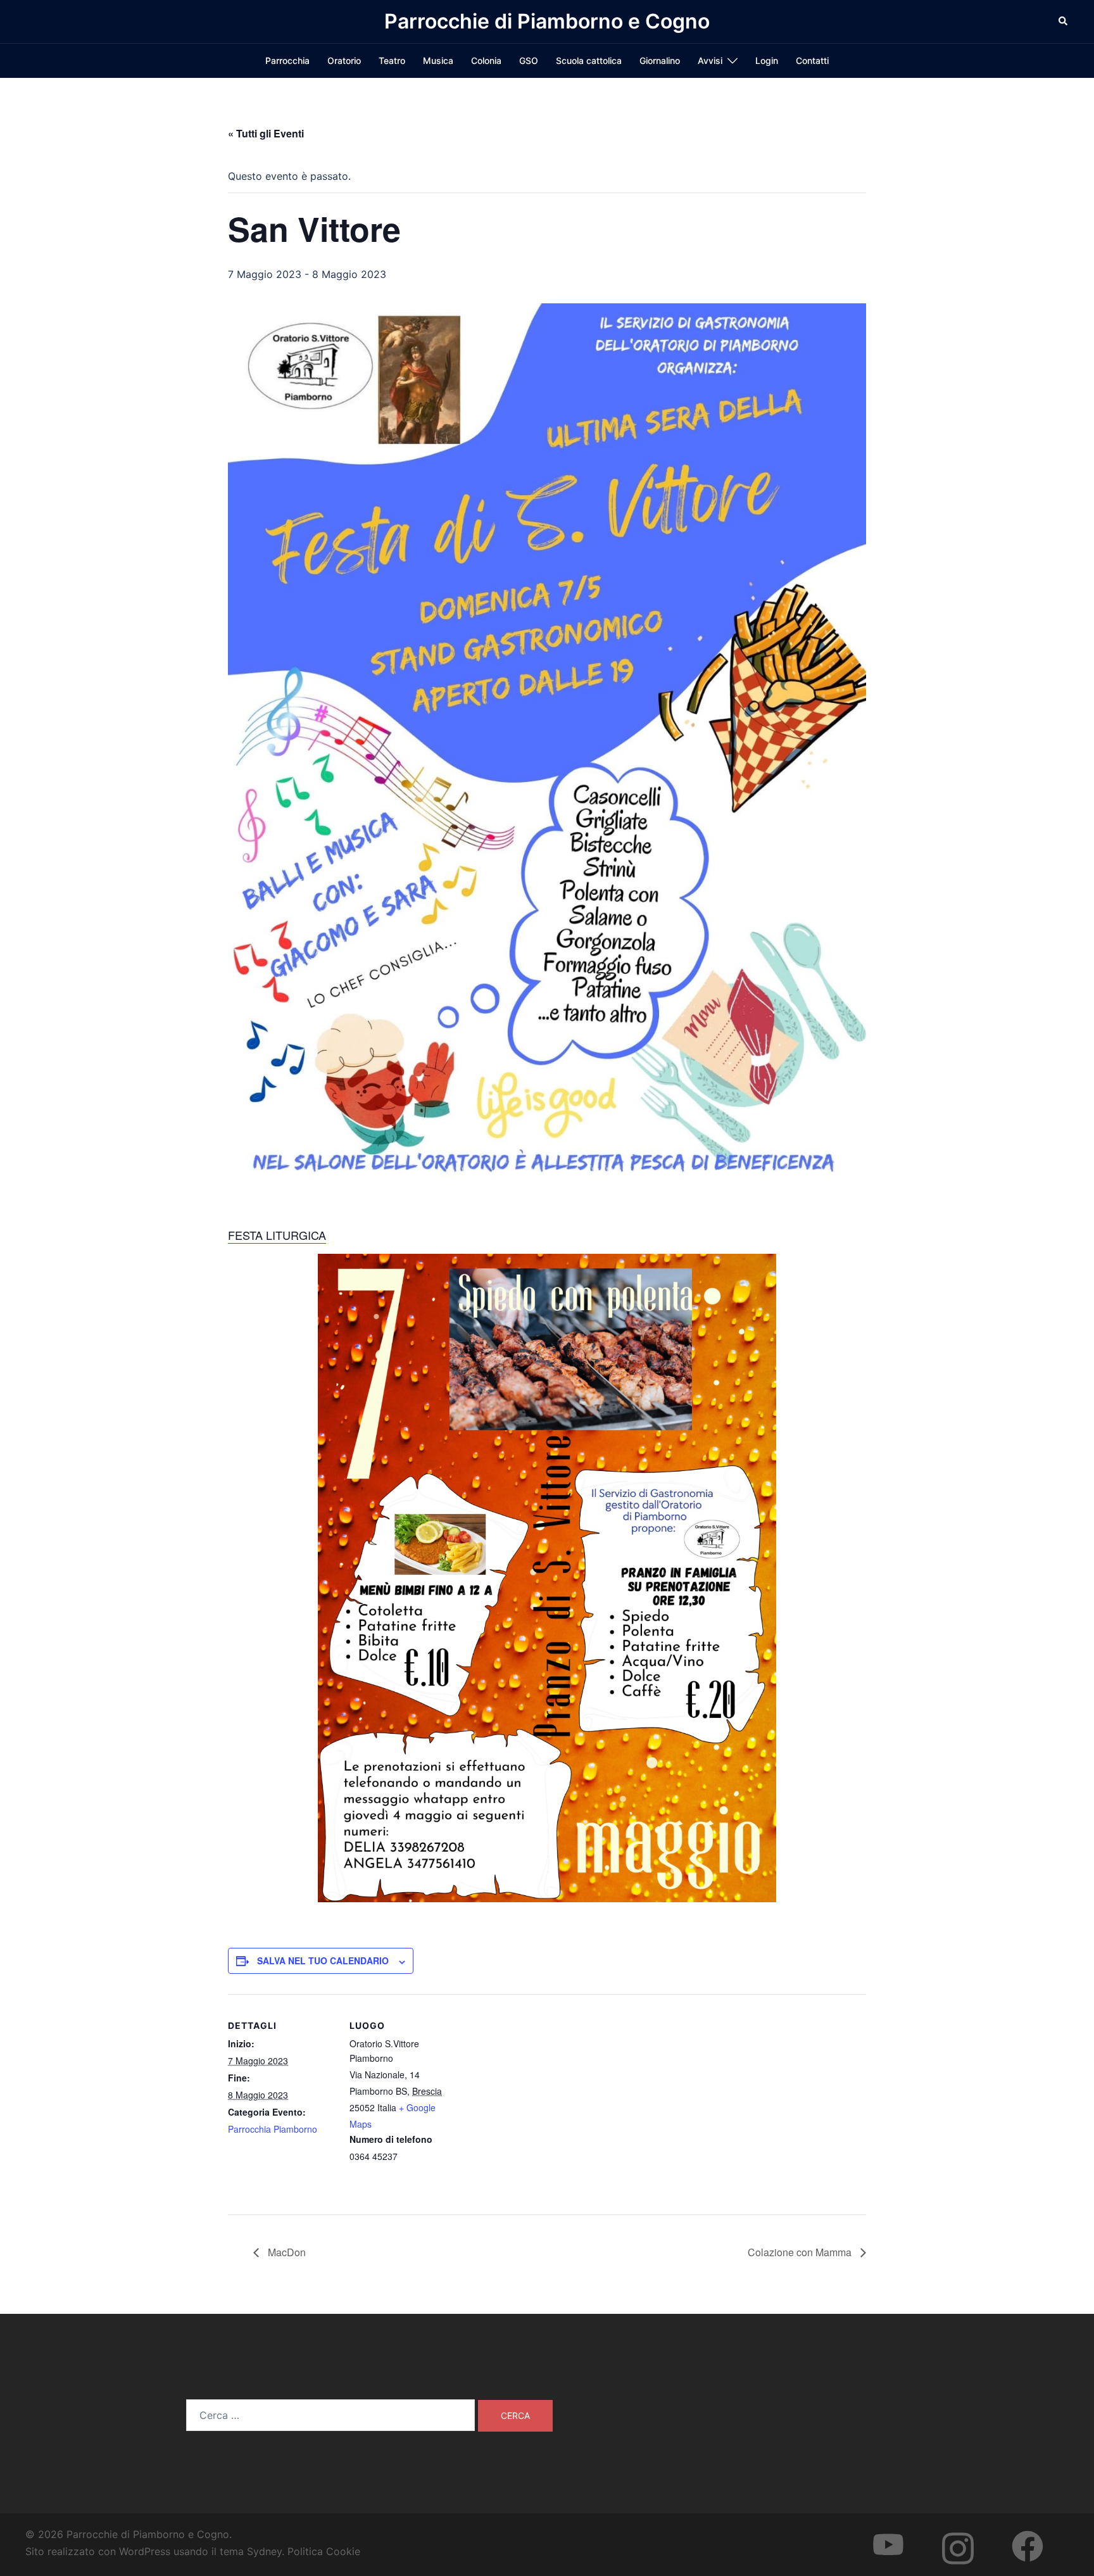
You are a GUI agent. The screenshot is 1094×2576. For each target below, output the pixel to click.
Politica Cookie (324, 2551)
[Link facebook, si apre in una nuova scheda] (1040, 2534)
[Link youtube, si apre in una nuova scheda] (901, 2534)
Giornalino (660, 60)
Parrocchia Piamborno (273, 2129)
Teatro (392, 60)
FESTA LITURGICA (277, 1235)
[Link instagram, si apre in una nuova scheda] (971, 2534)
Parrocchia (287, 60)
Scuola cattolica (589, 60)
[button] (1064, 22)
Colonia (486, 60)
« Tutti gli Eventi (266, 133)
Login (767, 60)
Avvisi (710, 60)
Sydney (264, 2551)
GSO (529, 60)
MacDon (286, 2252)
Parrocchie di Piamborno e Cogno (547, 21)
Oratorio (344, 60)
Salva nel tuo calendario (323, 1960)
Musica (438, 60)
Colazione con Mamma (801, 2252)
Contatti (812, 60)
